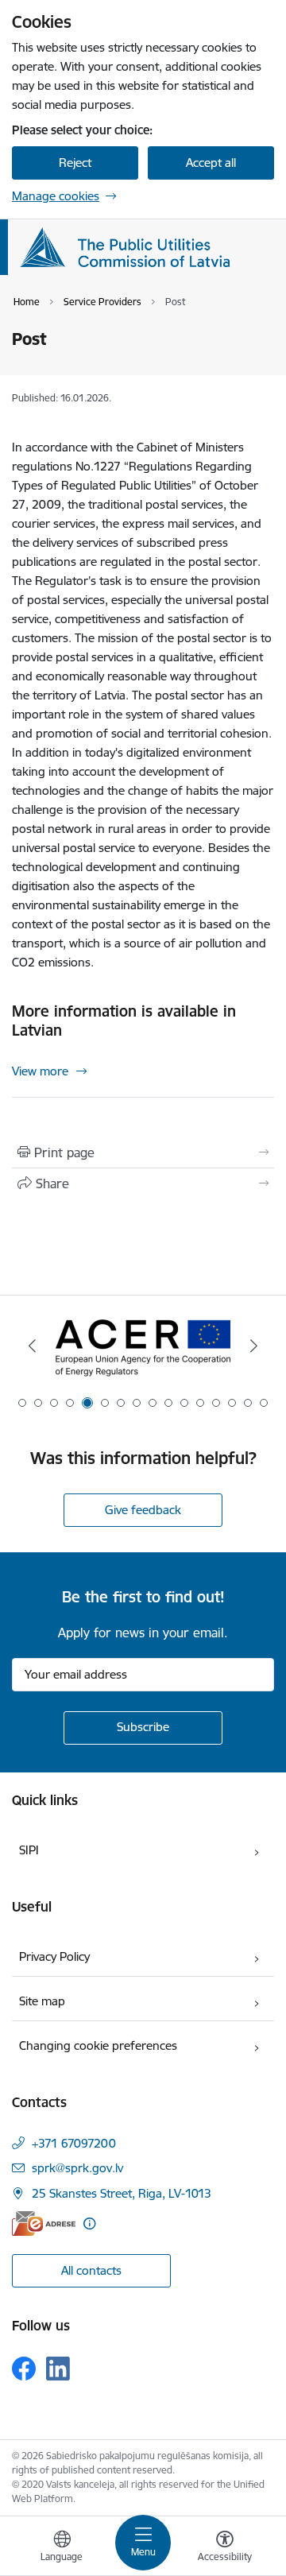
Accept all (211, 163)
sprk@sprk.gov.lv (77, 2168)
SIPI (29, 1850)
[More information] (89, 2223)
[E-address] (44, 2223)
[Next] (254, 1346)
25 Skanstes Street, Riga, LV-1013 (122, 2193)
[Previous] (32, 1346)
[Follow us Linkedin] (58, 2369)
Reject (75, 163)
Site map (42, 2001)
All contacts (91, 2270)
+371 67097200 (74, 2143)
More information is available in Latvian (124, 1021)
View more (40, 1071)
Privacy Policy (54, 1956)
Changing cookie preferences (98, 2045)
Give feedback (143, 1510)
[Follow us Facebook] (24, 2369)
